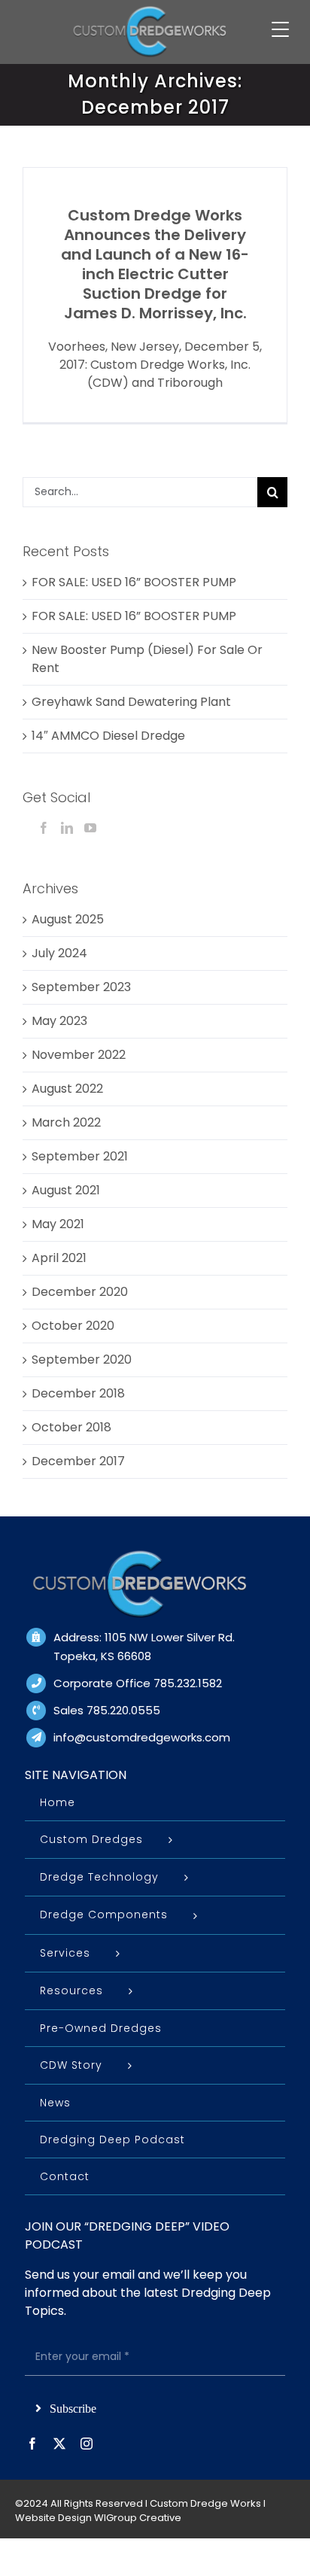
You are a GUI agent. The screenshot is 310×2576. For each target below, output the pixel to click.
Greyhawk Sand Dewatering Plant (131, 702)
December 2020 (80, 1292)
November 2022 (79, 1055)
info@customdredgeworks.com (142, 1737)
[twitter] (59, 2444)
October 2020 (73, 1326)
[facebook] (32, 2444)
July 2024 (59, 953)
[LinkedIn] (67, 828)
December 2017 (78, 1461)
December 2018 (78, 1393)
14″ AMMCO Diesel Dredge (108, 736)
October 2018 (71, 1427)
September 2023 (81, 987)
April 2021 (59, 1258)
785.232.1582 (188, 1683)
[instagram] (87, 2444)
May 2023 (59, 1021)
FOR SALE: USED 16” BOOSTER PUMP (134, 582)
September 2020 (82, 1359)
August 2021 (66, 1190)
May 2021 (58, 1224)
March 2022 (66, 1122)
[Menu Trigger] (280, 29)
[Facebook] (44, 828)
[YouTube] (90, 828)
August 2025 (68, 919)
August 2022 (67, 1089)
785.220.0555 (123, 1710)
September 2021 (80, 1156)
